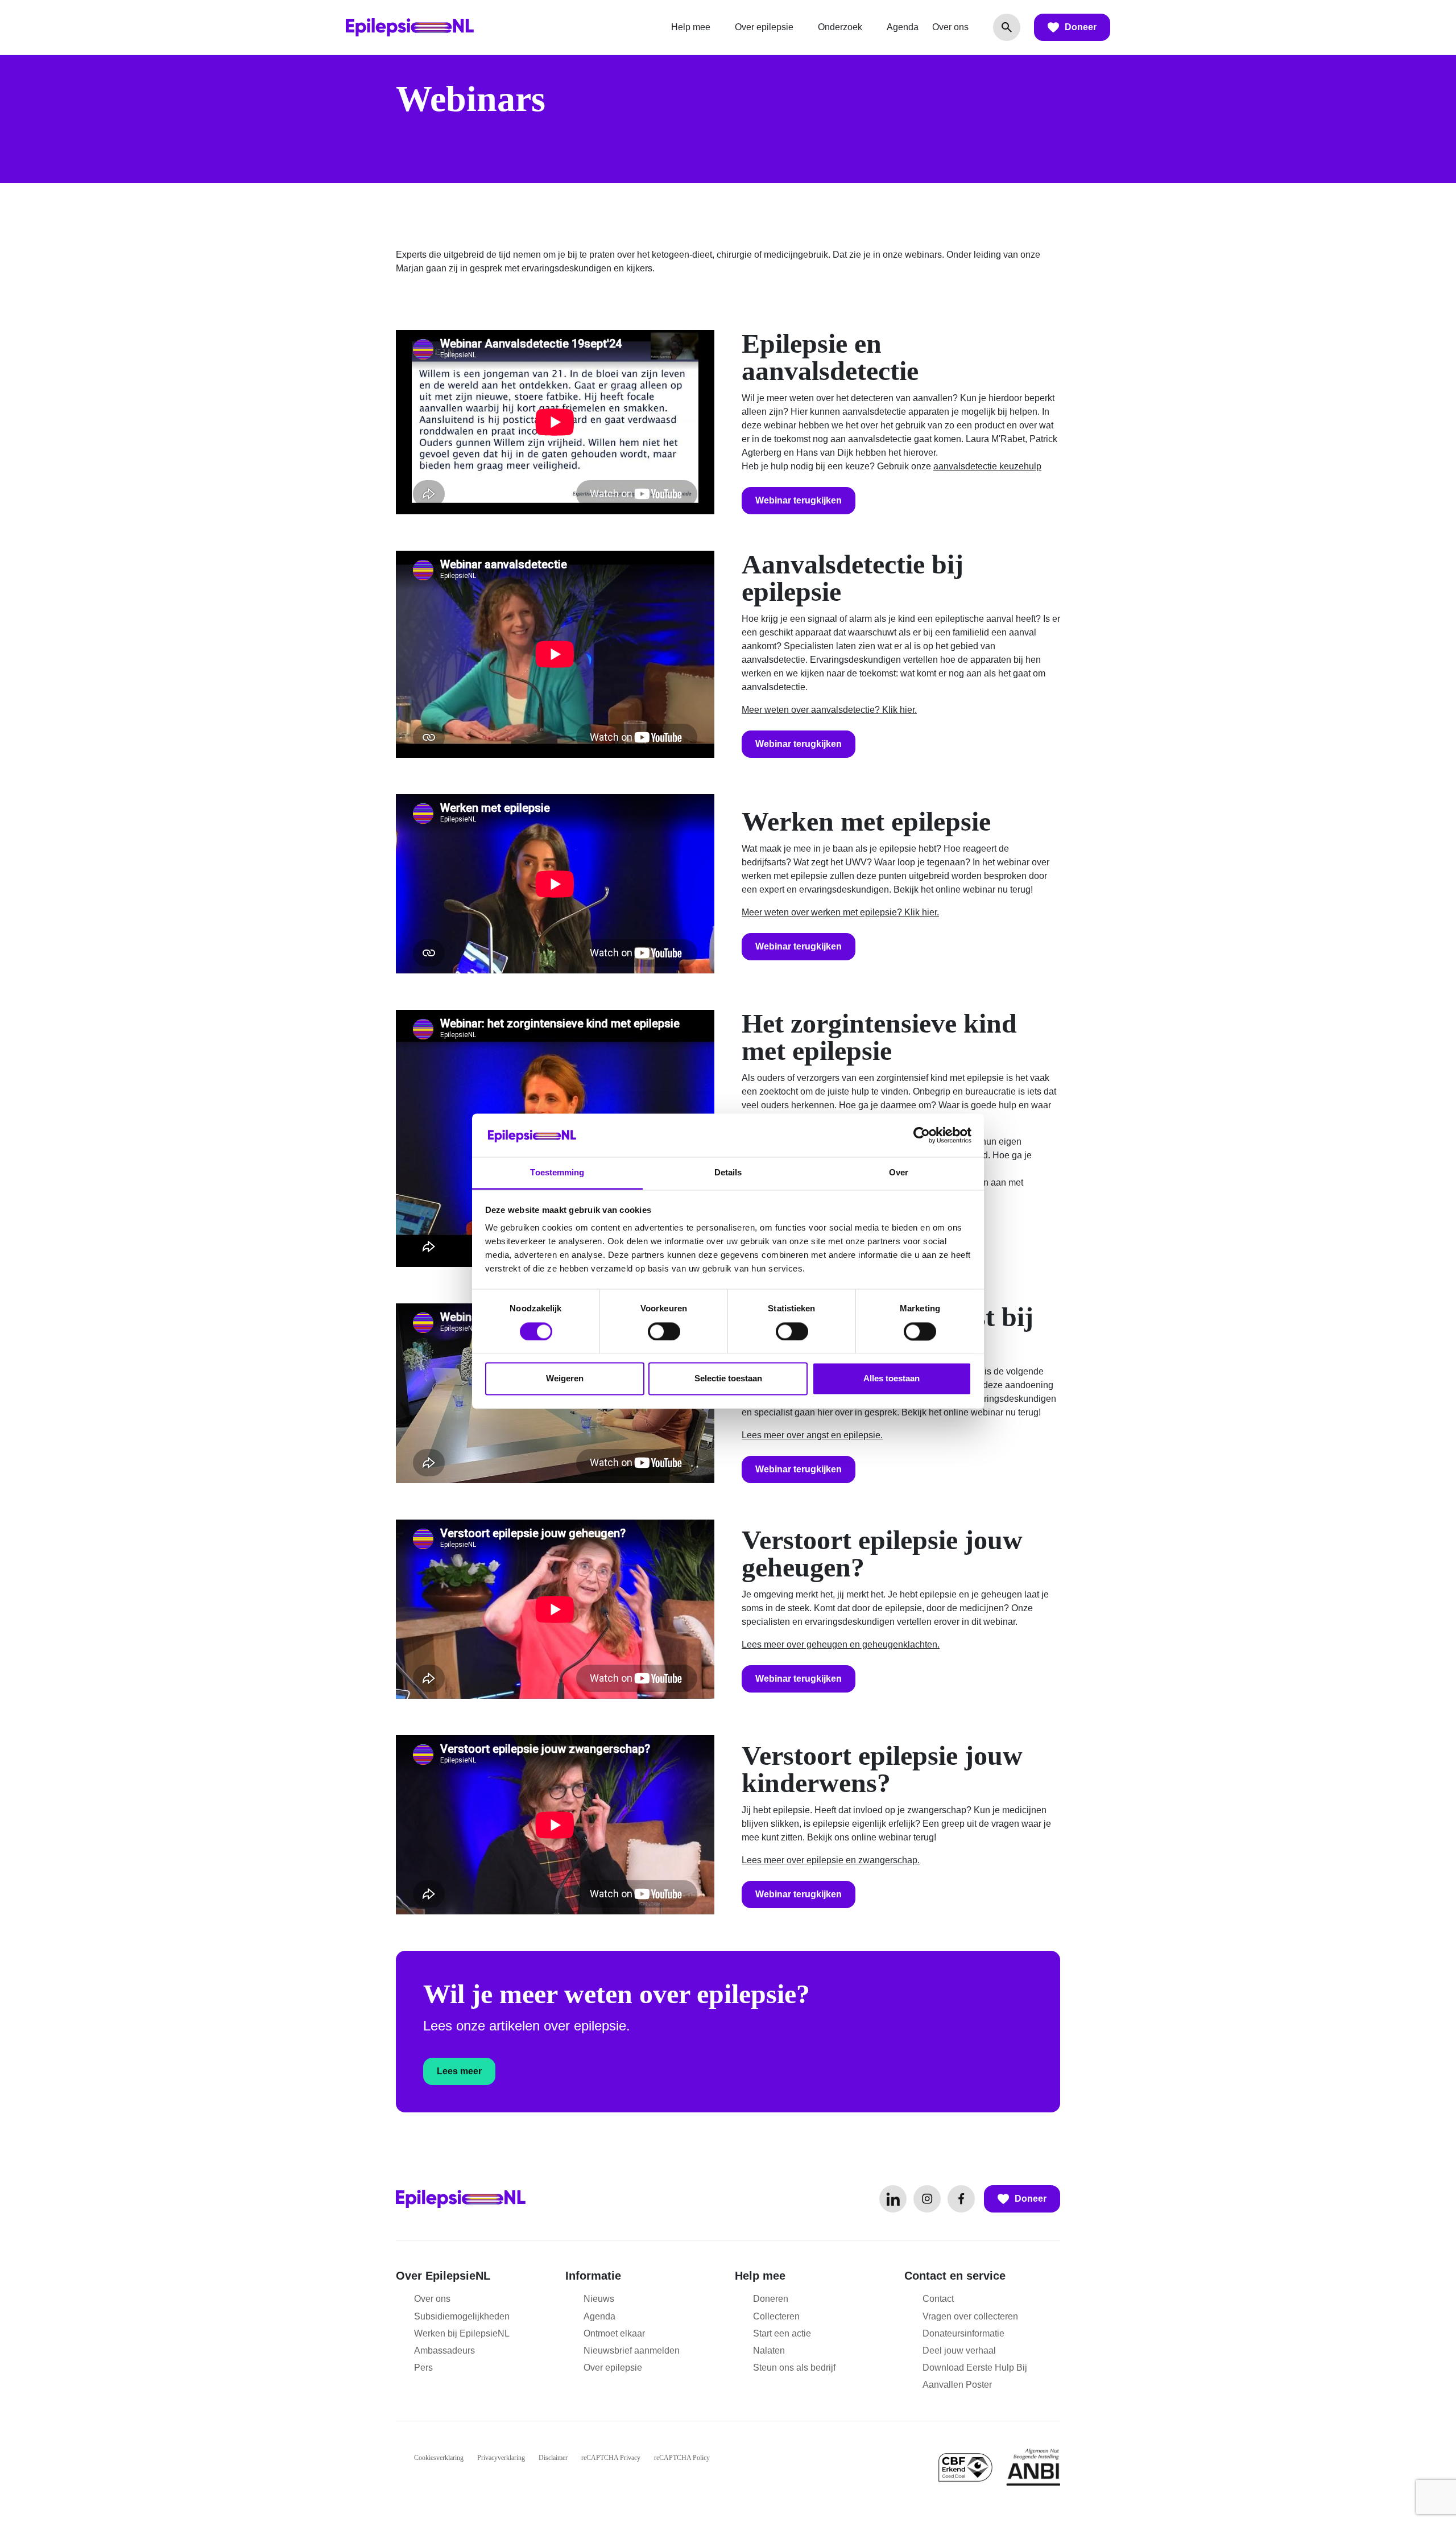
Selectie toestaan (728, 1379)
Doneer (1081, 27)
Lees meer (459, 2071)
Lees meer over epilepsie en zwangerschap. (831, 1860)
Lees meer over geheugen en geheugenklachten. (841, 1644)
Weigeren (565, 1379)
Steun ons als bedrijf (794, 2368)
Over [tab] (899, 1173)
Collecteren (776, 2316)
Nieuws (599, 2299)
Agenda (903, 27)
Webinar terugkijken (799, 500)
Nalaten (769, 2350)
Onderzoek (840, 27)
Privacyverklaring (501, 2458)
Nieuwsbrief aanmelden (632, 2350)
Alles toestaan (892, 1379)
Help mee (691, 27)
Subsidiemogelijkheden (462, 2316)
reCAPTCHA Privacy (611, 2458)
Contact (938, 2299)
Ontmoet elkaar (614, 2333)
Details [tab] (728, 1173)
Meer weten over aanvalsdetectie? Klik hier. (829, 710)
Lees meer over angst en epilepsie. (812, 1435)
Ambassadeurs (444, 2350)
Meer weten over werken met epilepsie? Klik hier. (840, 912)
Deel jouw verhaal (959, 2350)
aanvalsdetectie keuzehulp (987, 466)
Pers (423, 2368)
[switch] (664, 1331)
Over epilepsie (764, 27)
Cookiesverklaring (439, 2458)
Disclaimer (553, 2458)
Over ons (950, 27)
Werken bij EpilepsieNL (462, 2333)
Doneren (771, 2299)
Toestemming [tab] (557, 1173)
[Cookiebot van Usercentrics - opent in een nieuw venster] (922, 1135)
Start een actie (782, 2333)
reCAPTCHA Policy (682, 2458)
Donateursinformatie (963, 2333)
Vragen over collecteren (970, 2316)
